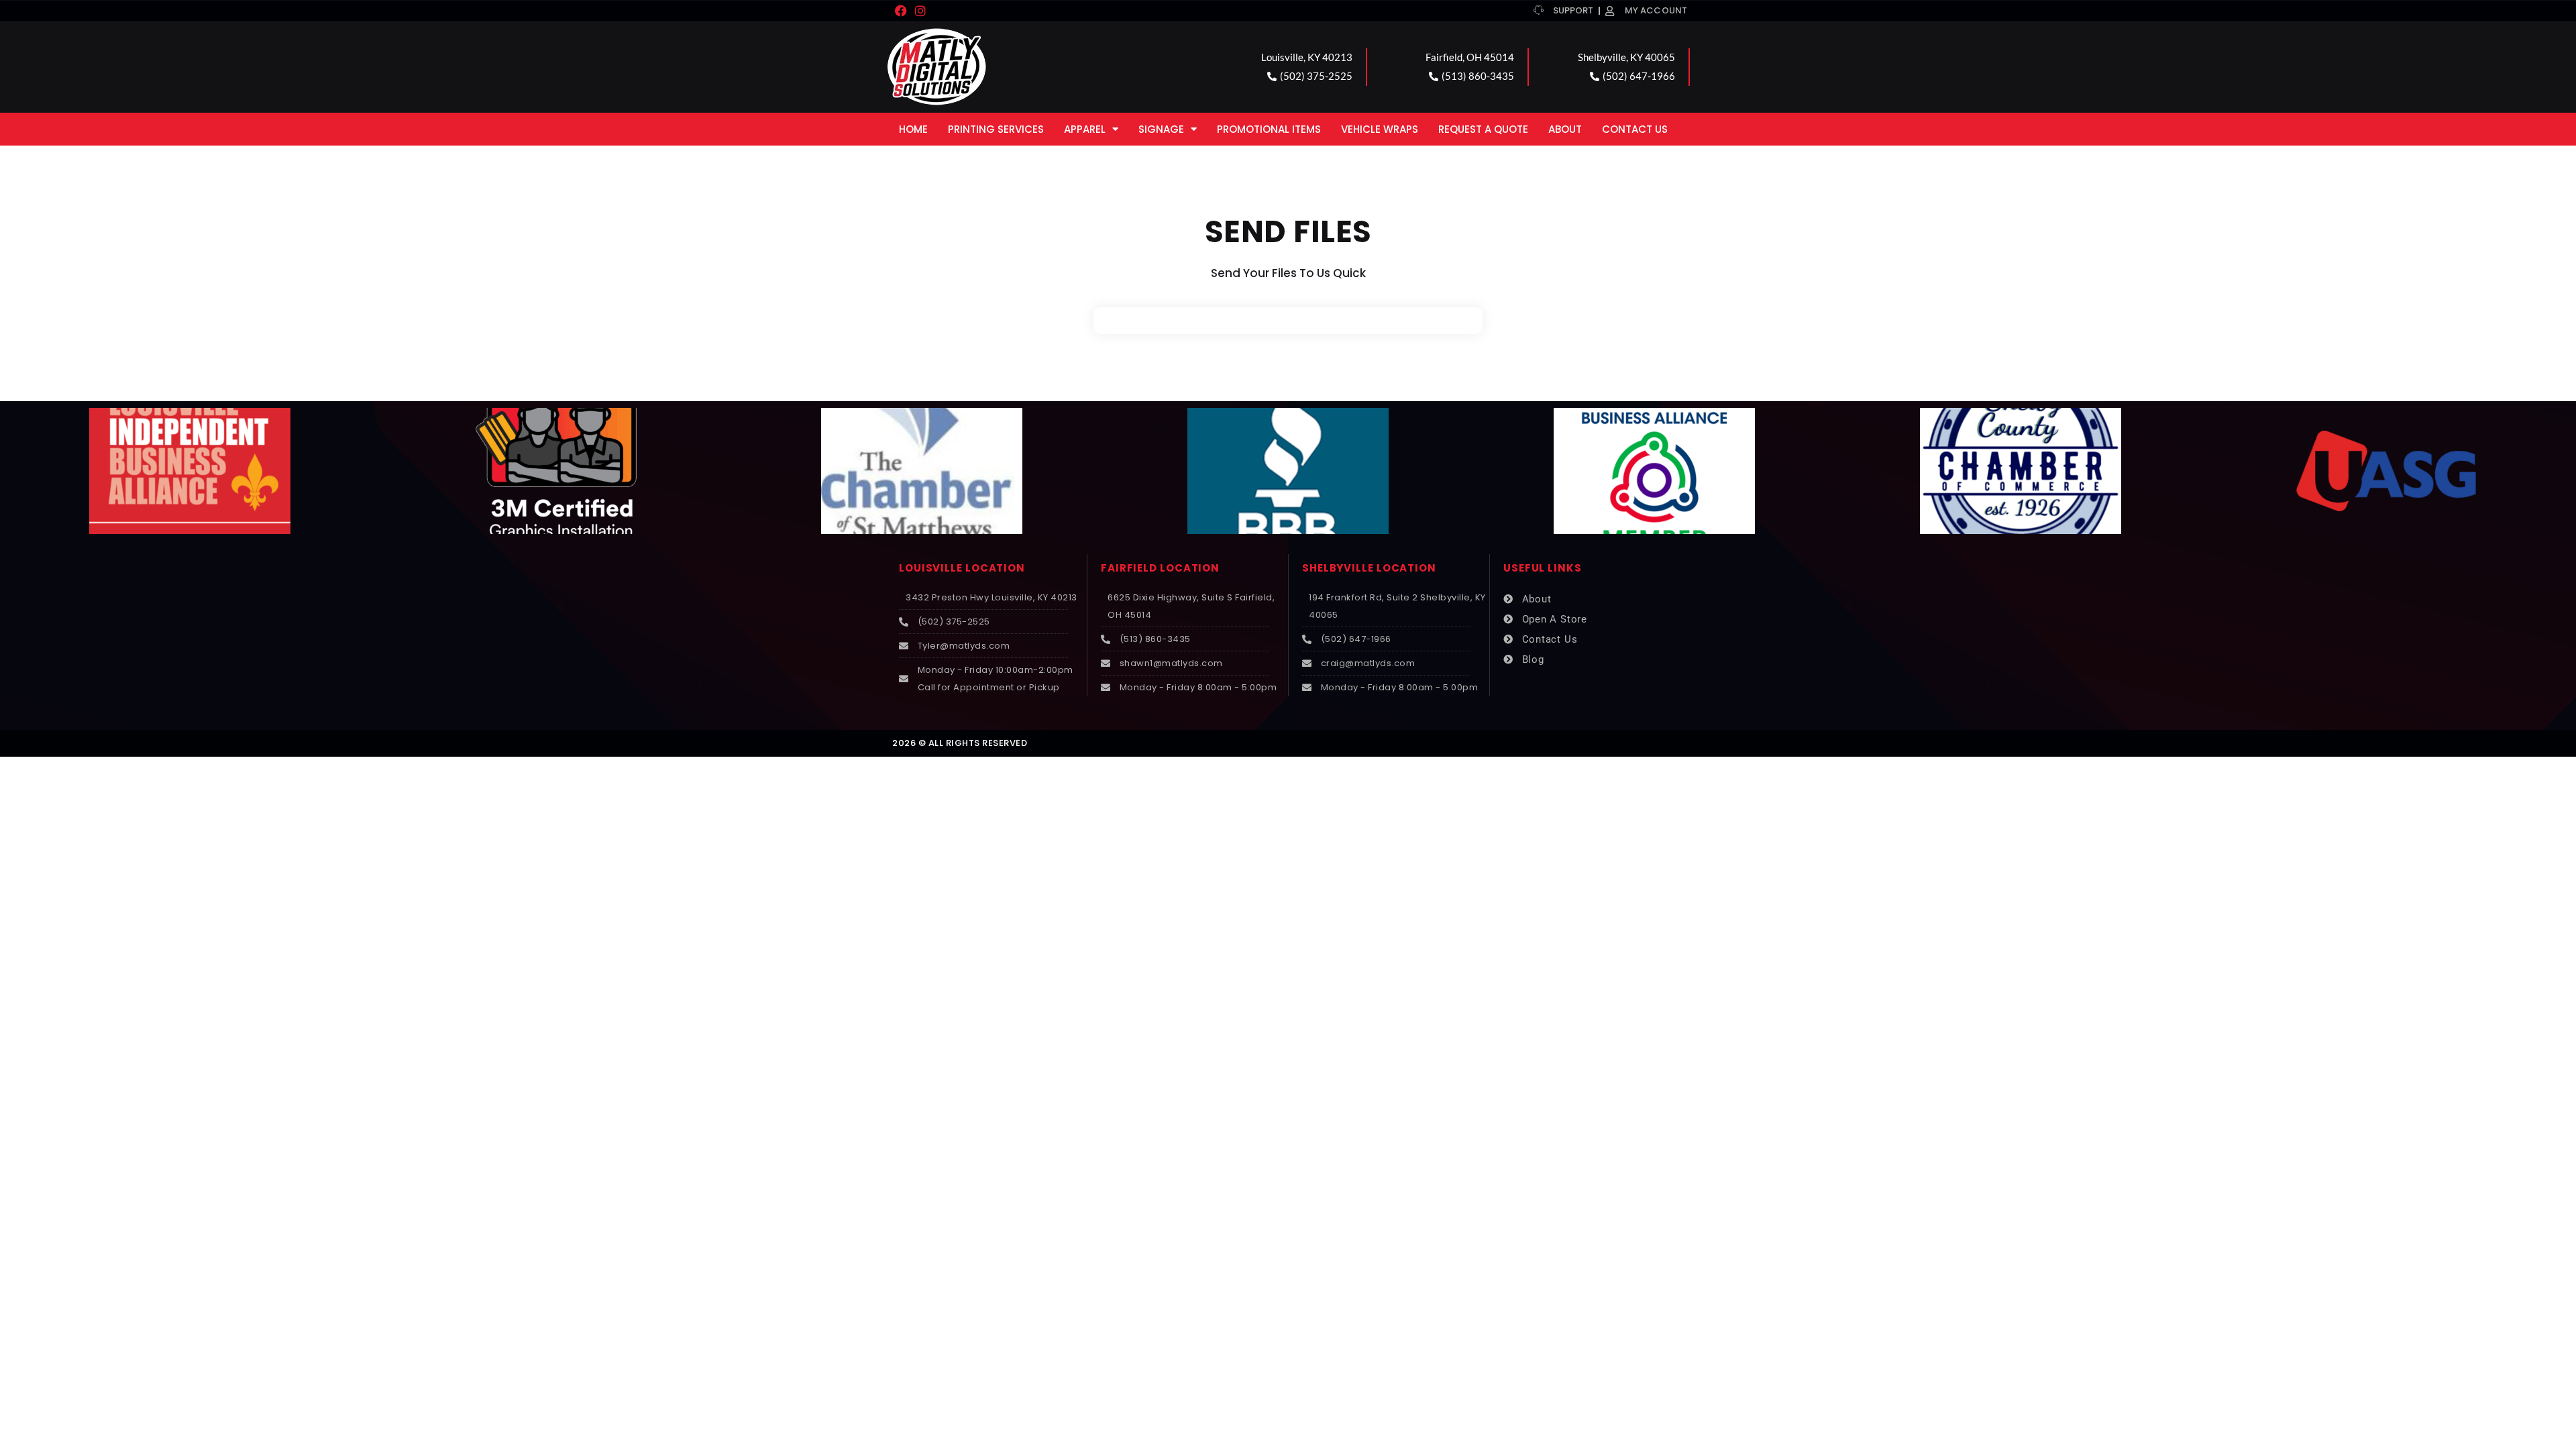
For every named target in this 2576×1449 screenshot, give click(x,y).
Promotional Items (1269, 129)
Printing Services (996, 129)
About (1565, 129)
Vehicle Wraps (1380, 129)
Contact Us (1635, 129)
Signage (1161, 129)
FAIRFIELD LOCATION (1160, 568)
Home (913, 129)
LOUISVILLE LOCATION (962, 568)
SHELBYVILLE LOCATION (1369, 568)
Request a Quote (1483, 129)
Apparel (1085, 129)
